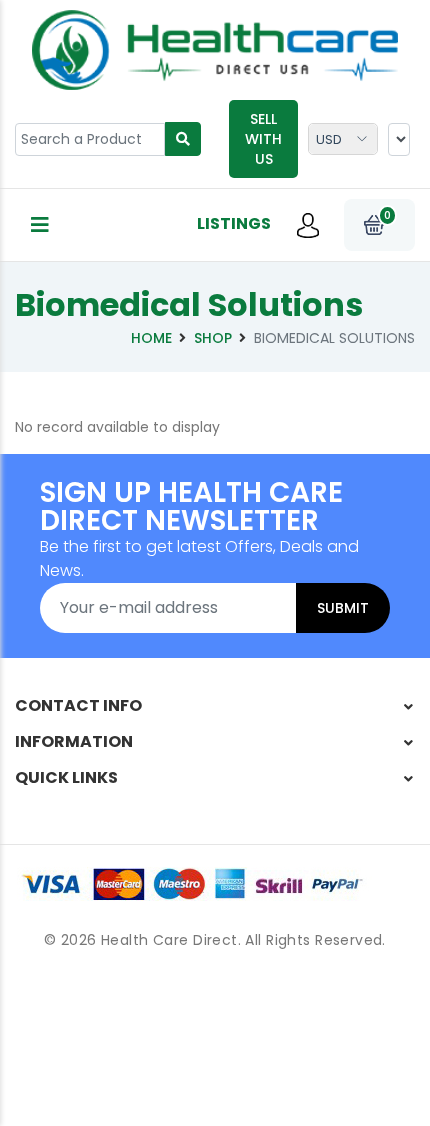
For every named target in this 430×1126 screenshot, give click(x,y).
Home (151, 338)
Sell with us (263, 139)
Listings (234, 223)
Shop (213, 338)
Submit (343, 608)
